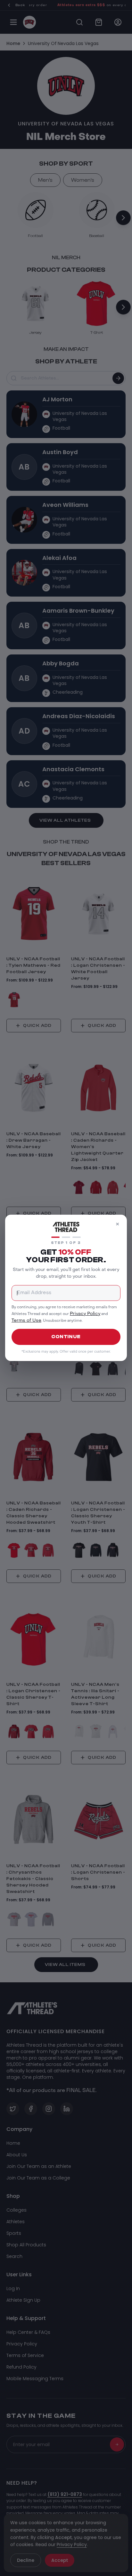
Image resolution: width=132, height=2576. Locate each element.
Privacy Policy (85, 1314)
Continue (66, 1337)
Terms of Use (26, 1321)
